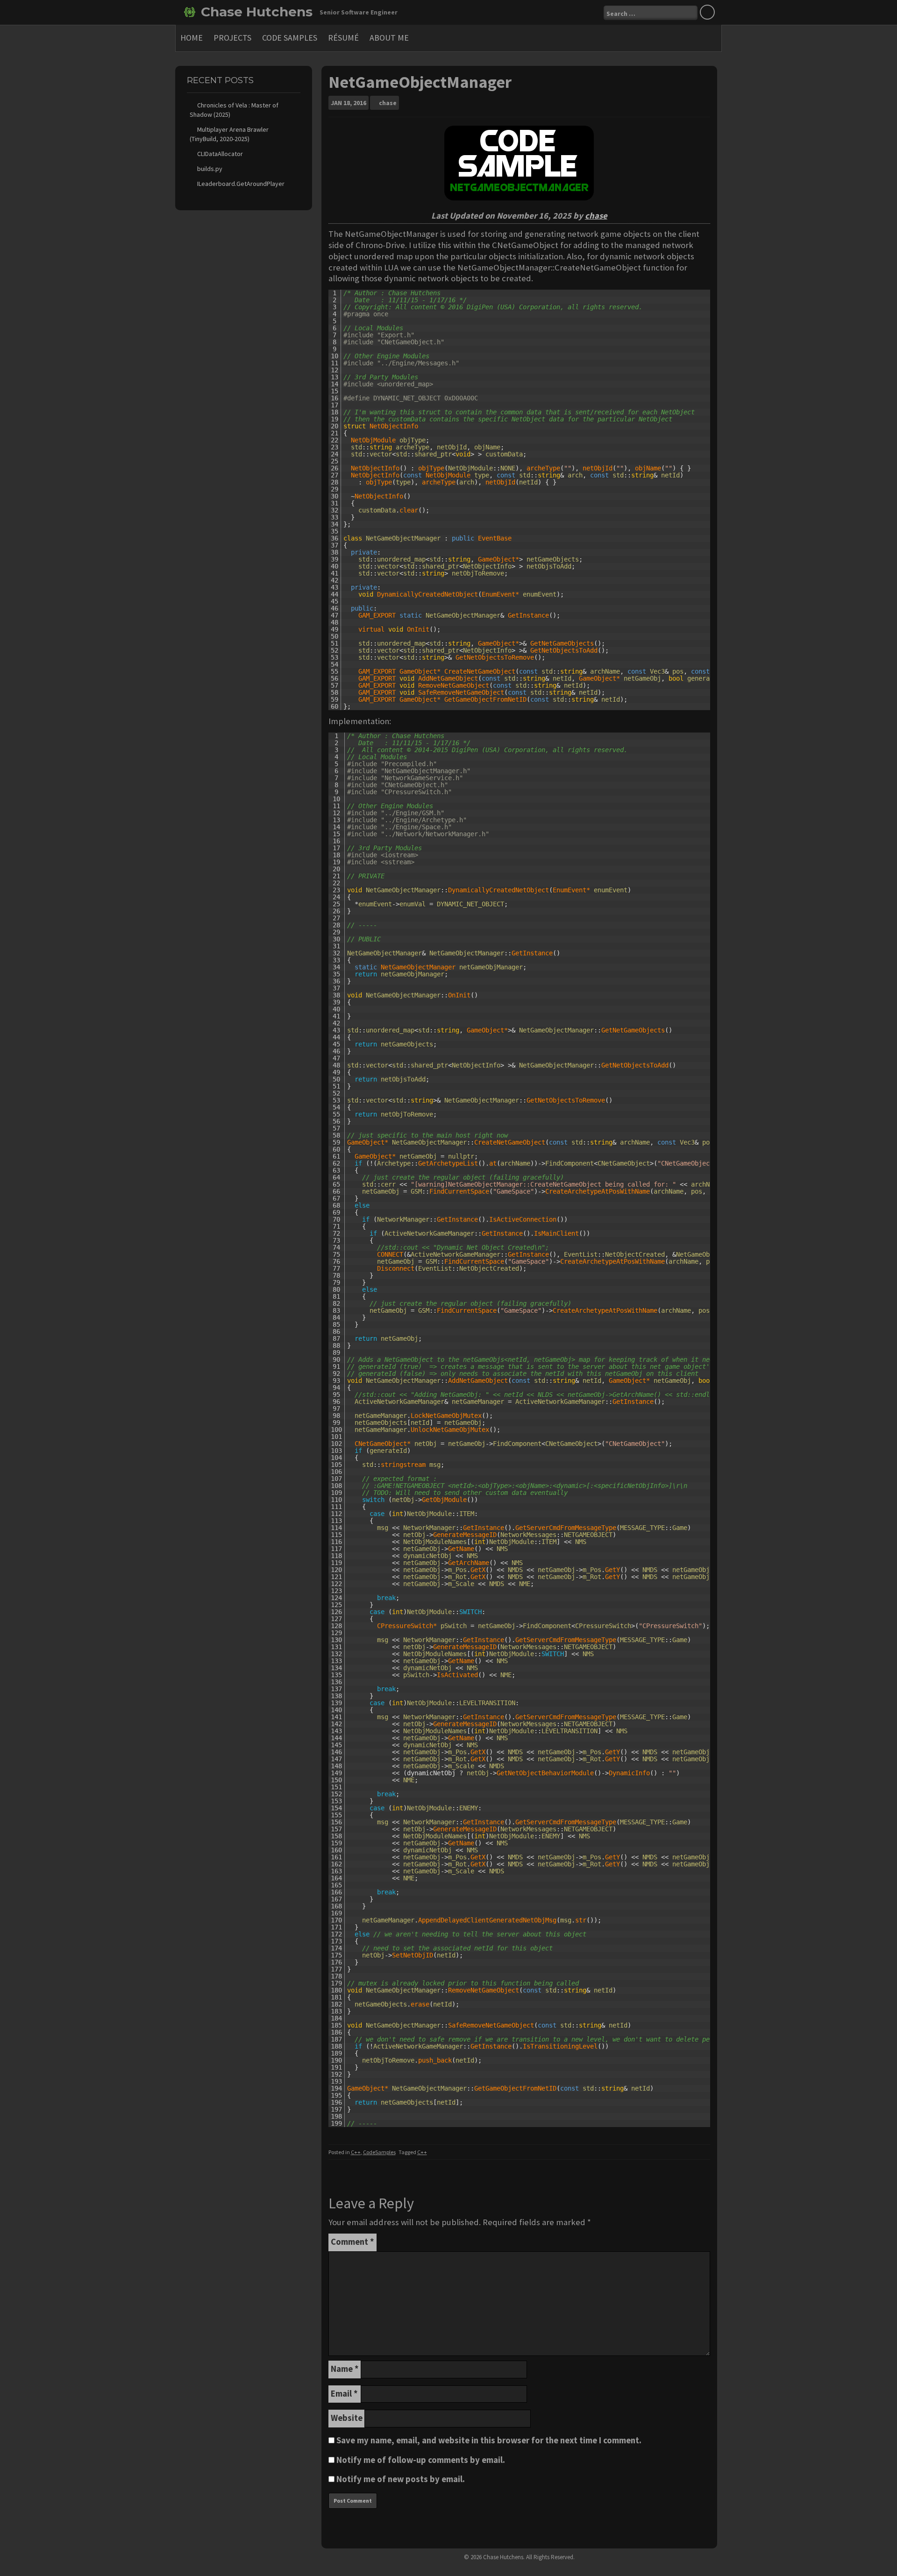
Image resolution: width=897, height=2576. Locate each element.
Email (344, 2394)
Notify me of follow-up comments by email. (421, 2460)
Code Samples (290, 38)
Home (192, 38)
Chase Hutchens (257, 12)
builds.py (210, 169)
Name (345, 2369)
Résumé (343, 38)
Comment (352, 2242)
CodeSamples (379, 2152)
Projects (232, 38)
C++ (356, 2152)
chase (388, 103)
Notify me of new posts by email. (401, 2479)
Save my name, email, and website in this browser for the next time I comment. (489, 2440)
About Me (389, 38)
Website (347, 2418)
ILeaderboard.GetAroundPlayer (241, 184)
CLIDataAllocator (220, 154)
